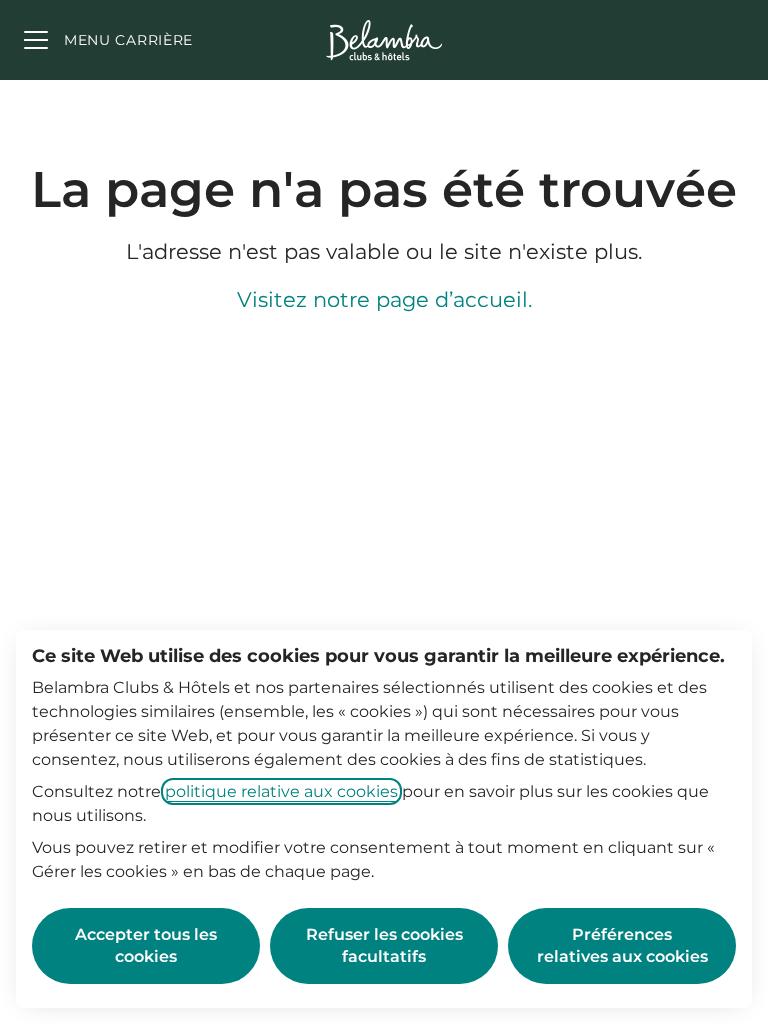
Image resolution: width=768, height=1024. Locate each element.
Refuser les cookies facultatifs (384, 945)
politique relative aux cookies (281, 791)
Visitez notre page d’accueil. (384, 299)
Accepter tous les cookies (146, 945)
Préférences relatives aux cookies (622, 945)
